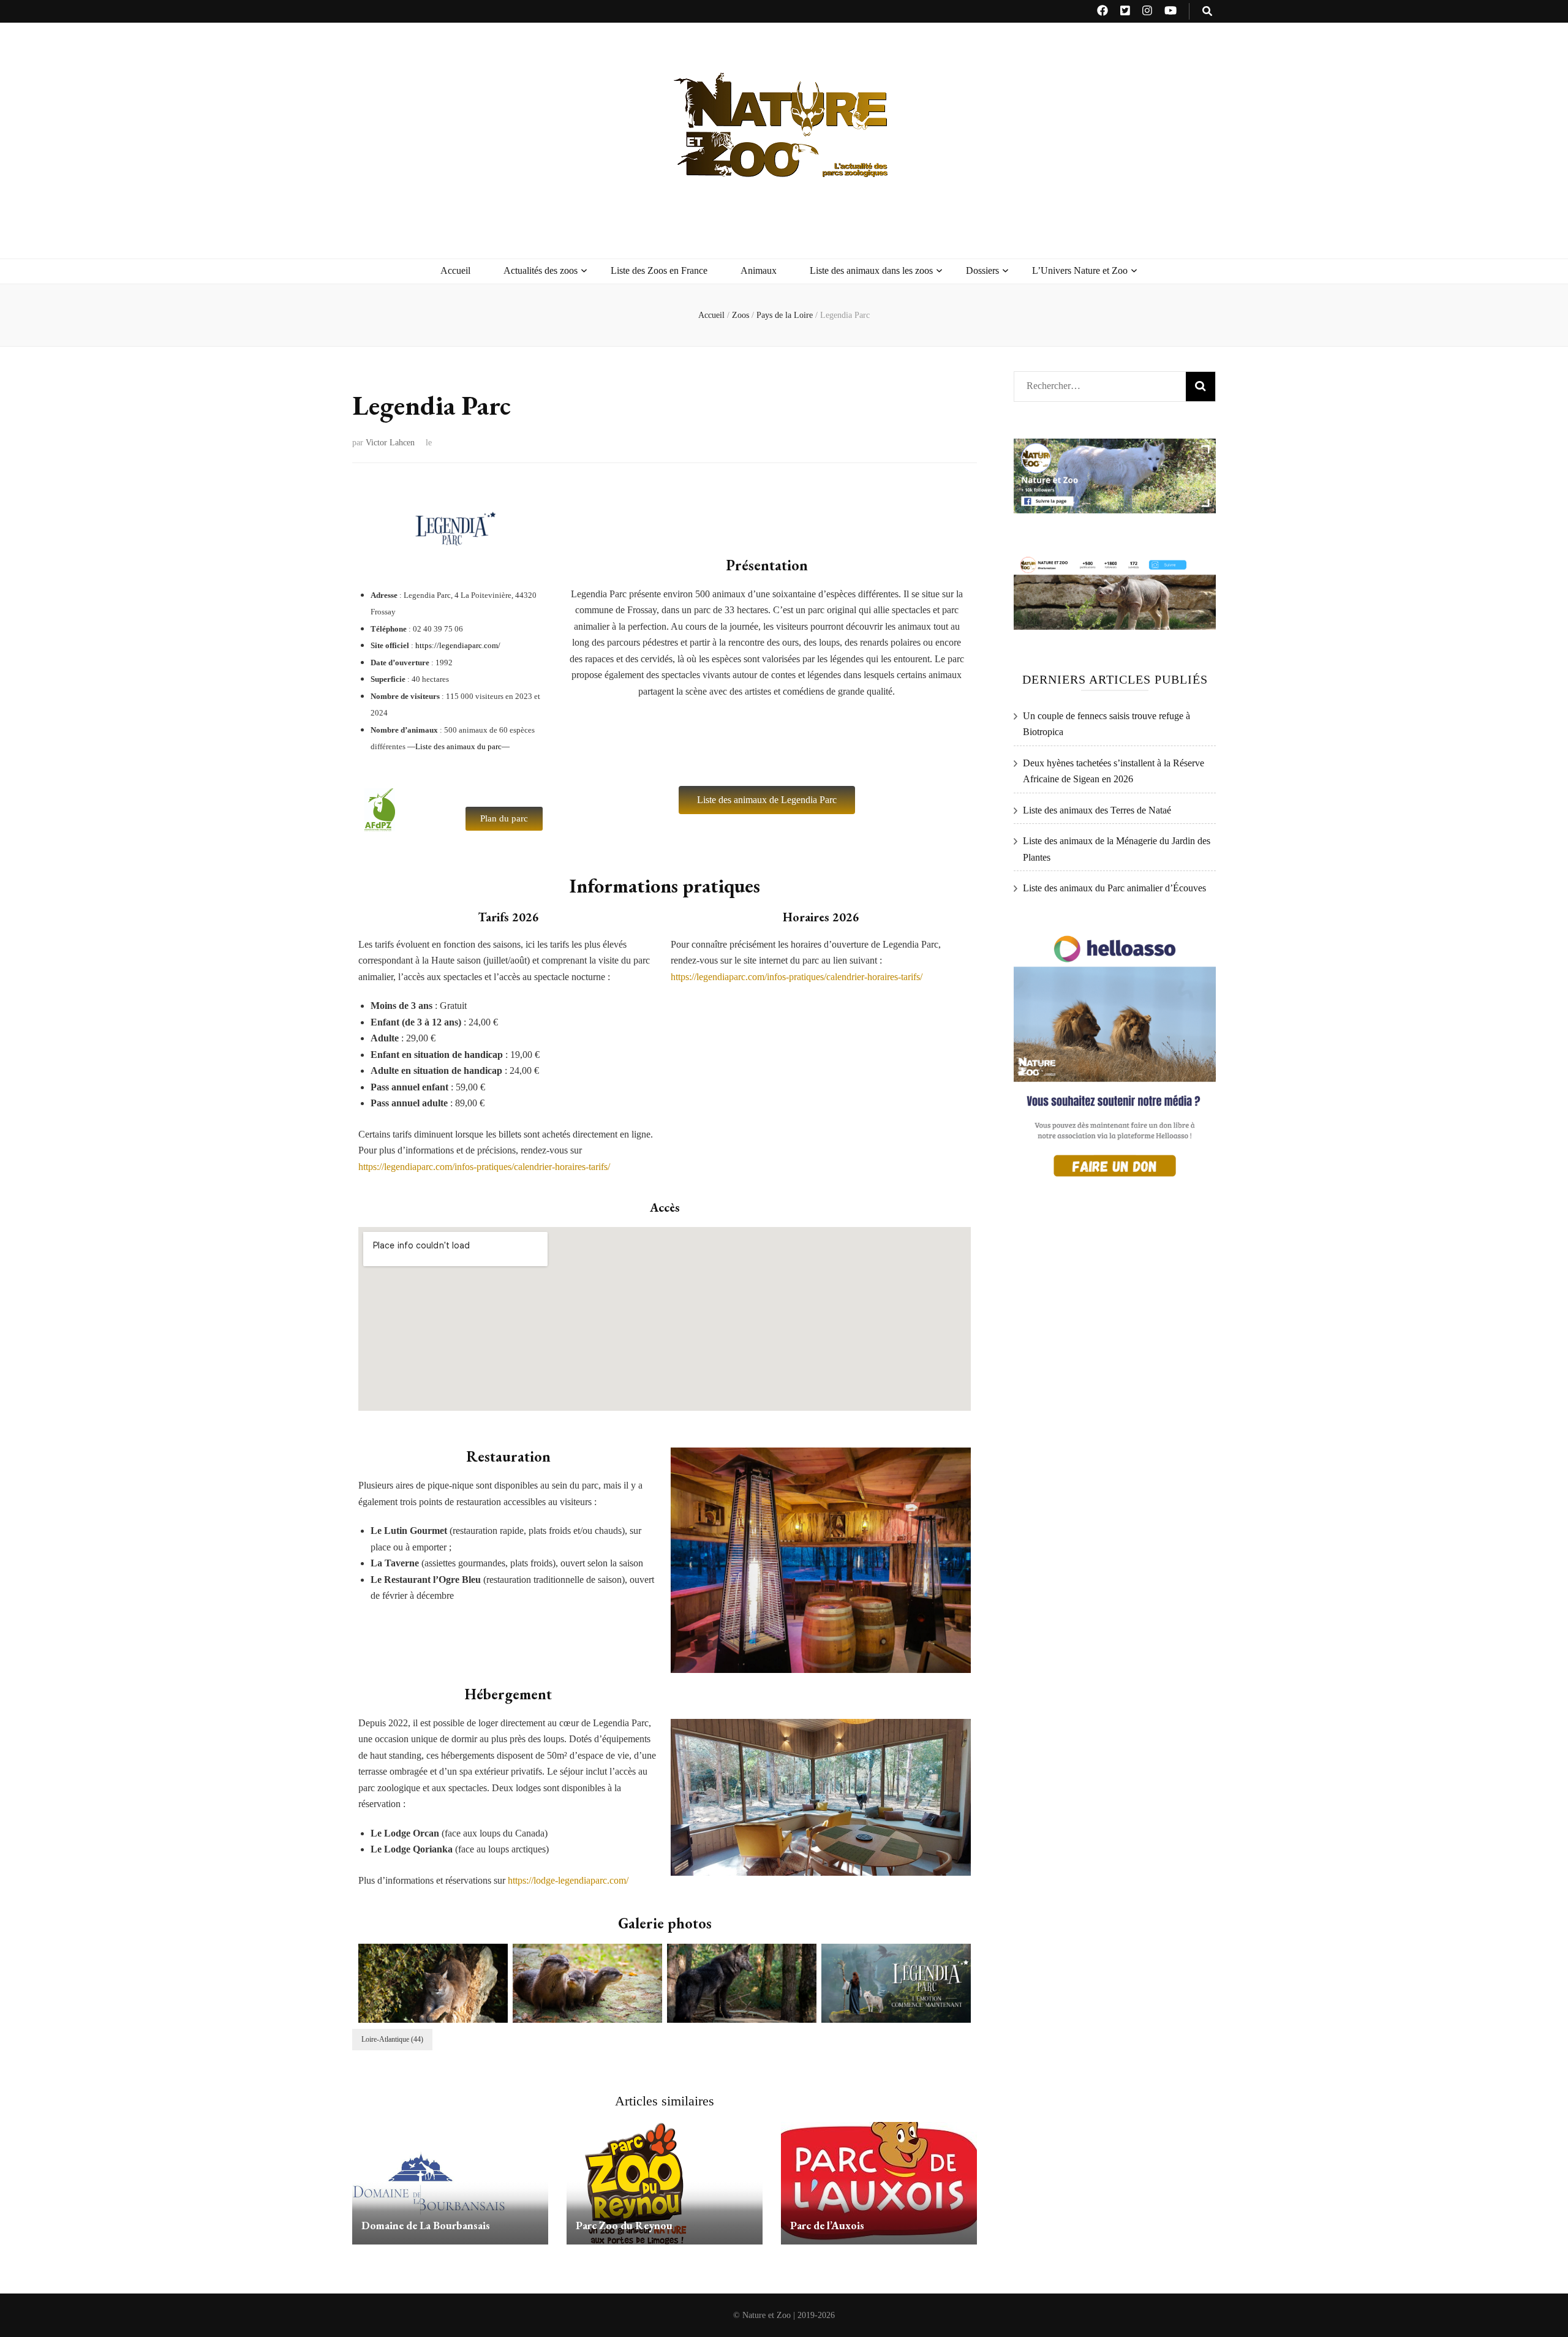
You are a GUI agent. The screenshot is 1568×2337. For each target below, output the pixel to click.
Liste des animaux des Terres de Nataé (1097, 810)
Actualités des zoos (541, 270)
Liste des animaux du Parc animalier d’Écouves (1114, 888)
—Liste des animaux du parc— (458, 746)
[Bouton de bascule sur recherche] (1207, 11)
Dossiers (982, 270)
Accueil (455, 270)
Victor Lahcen (390, 443)
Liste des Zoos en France (659, 270)
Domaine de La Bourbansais (426, 2225)
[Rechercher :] (1095, 383)
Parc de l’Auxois (827, 2225)
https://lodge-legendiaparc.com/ (568, 1880)
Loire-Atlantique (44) (392, 2039)
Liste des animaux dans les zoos (871, 270)
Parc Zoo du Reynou (624, 2225)
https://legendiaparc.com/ (458, 645)
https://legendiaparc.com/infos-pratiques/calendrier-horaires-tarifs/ (484, 1167)
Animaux (759, 270)
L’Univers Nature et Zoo (1080, 270)
